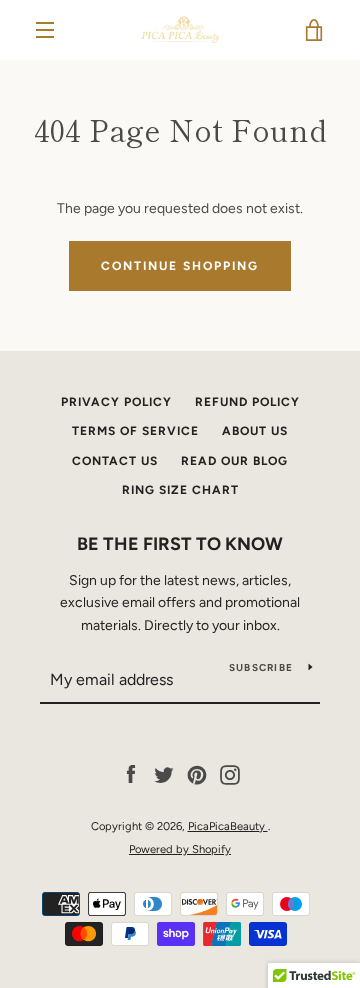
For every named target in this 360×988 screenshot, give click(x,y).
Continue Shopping (180, 266)
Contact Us (115, 461)
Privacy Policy (116, 402)
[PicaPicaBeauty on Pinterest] (197, 774)
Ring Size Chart (180, 490)
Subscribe (261, 667)
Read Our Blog (234, 461)
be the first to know (180, 544)
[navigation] (45, 30)
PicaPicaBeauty (228, 826)
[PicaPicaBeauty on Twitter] (164, 774)
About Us (255, 431)
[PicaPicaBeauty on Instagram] (230, 774)
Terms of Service (135, 431)
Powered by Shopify (180, 849)
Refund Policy (247, 402)
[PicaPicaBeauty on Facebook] (131, 774)
